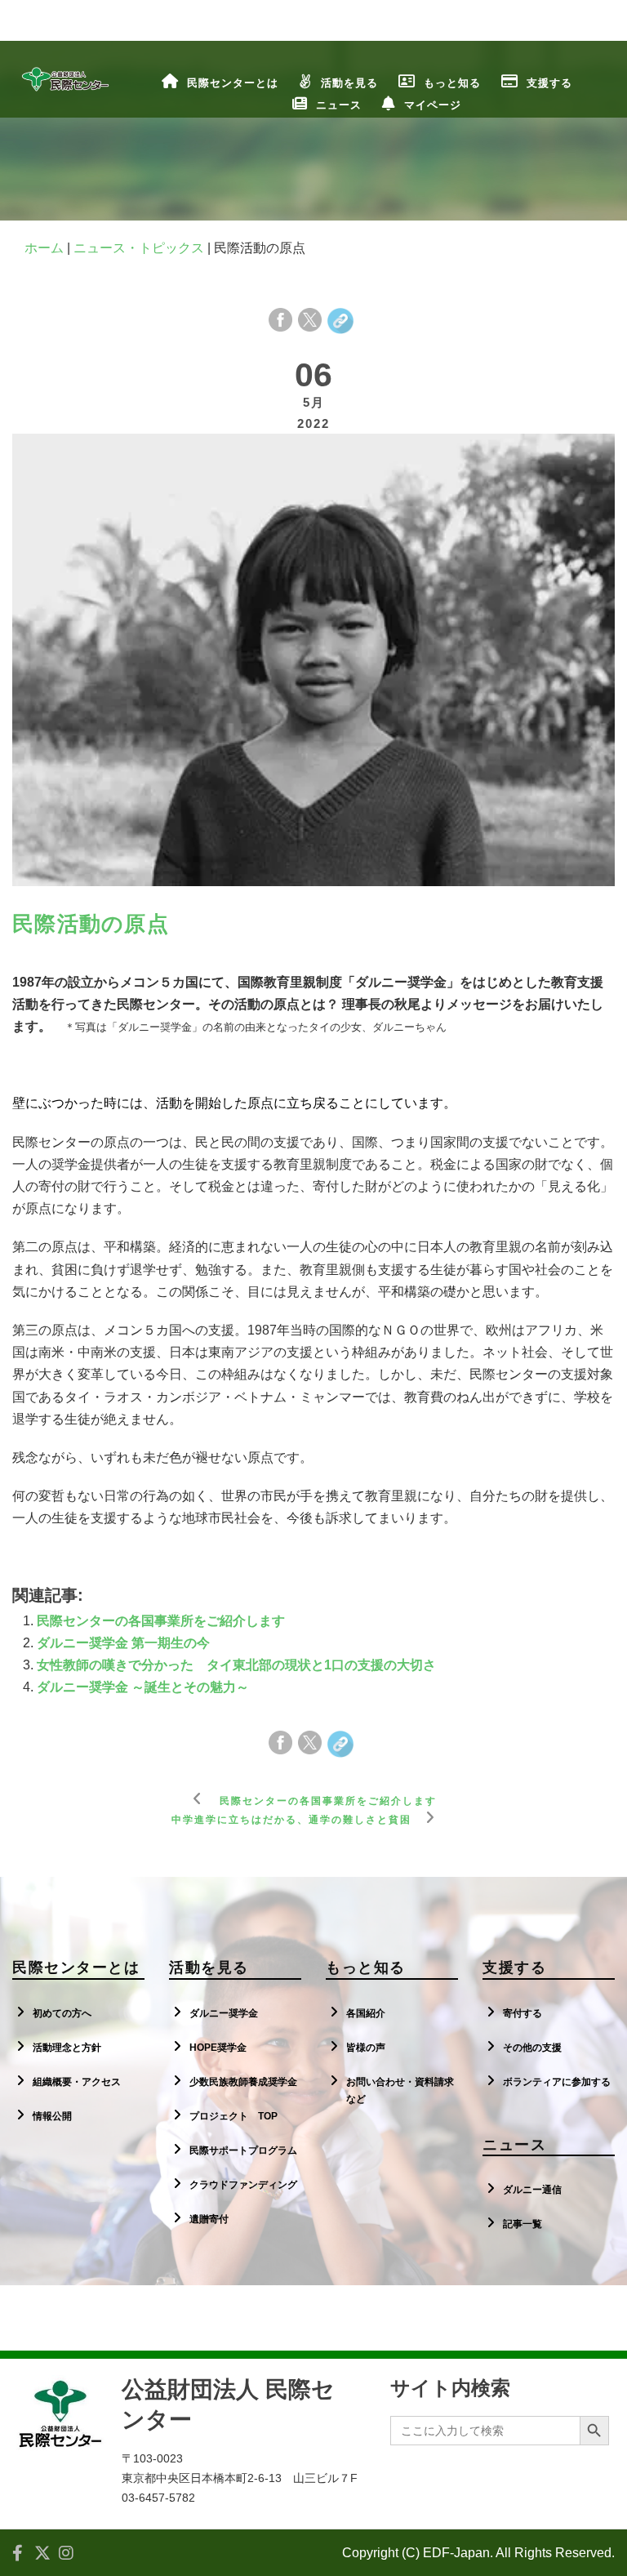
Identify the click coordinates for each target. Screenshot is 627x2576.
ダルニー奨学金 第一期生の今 (123, 1643)
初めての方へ (62, 2013)
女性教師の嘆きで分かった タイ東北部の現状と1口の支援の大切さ (236, 1665)
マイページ (433, 105)
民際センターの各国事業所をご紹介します (161, 1621)
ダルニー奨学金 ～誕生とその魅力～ (143, 1687)
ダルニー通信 (532, 2190)
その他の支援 (532, 2048)
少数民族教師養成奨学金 (243, 2082)
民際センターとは (233, 83)
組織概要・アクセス (77, 2082)
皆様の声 (366, 2048)
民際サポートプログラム (243, 2150)
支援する (549, 83)
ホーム (44, 248)
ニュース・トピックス (139, 248)
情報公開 (52, 2116)
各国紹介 (366, 2013)
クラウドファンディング (243, 2185)
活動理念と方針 (67, 2048)
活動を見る (349, 83)
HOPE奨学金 (218, 2048)
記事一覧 (522, 2224)
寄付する (522, 2013)
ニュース (339, 105)
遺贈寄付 (209, 2219)
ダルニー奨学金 (224, 2013)
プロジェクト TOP (233, 2116)
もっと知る (452, 83)
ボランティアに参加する (557, 2082)
